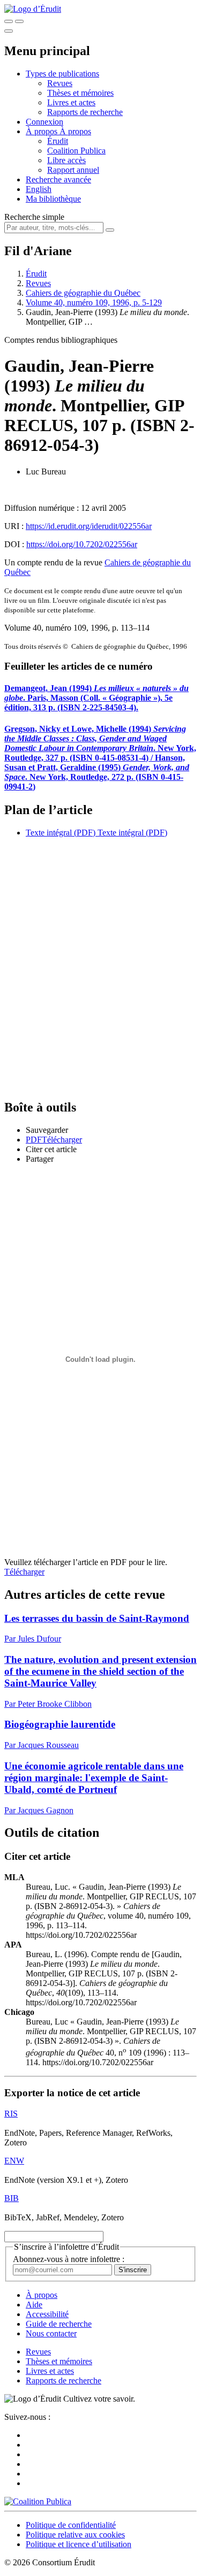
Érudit (58, 141)
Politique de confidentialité (71, 2525)
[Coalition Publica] (38, 2501)
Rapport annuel (73, 170)
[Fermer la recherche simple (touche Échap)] (19, 21)
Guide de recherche (59, 2324)
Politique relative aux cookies (75, 2535)
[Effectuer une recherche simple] (9, 21)
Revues (60, 83)
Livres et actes (71, 102)
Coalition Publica (76, 151)
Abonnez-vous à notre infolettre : (69, 2259)
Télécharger (24, 1572)
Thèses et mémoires (80, 93)
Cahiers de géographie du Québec (83, 293)
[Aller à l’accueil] (33, 9)
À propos (75, 131)
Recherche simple (34, 217)
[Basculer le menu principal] (9, 31)
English (39, 189)
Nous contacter (51, 2333)
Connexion (44, 122)
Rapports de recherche (85, 112)
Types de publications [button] (62, 74)
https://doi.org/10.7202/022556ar (82, 544)
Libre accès (66, 160)
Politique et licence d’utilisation (79, 2544)
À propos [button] (43, 131)
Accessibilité (47, 2314)
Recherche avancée (58, 179)
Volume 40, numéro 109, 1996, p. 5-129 (94, 302)
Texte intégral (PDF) (61, 833)
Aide (34, 2305)
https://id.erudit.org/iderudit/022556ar (89, 526)
